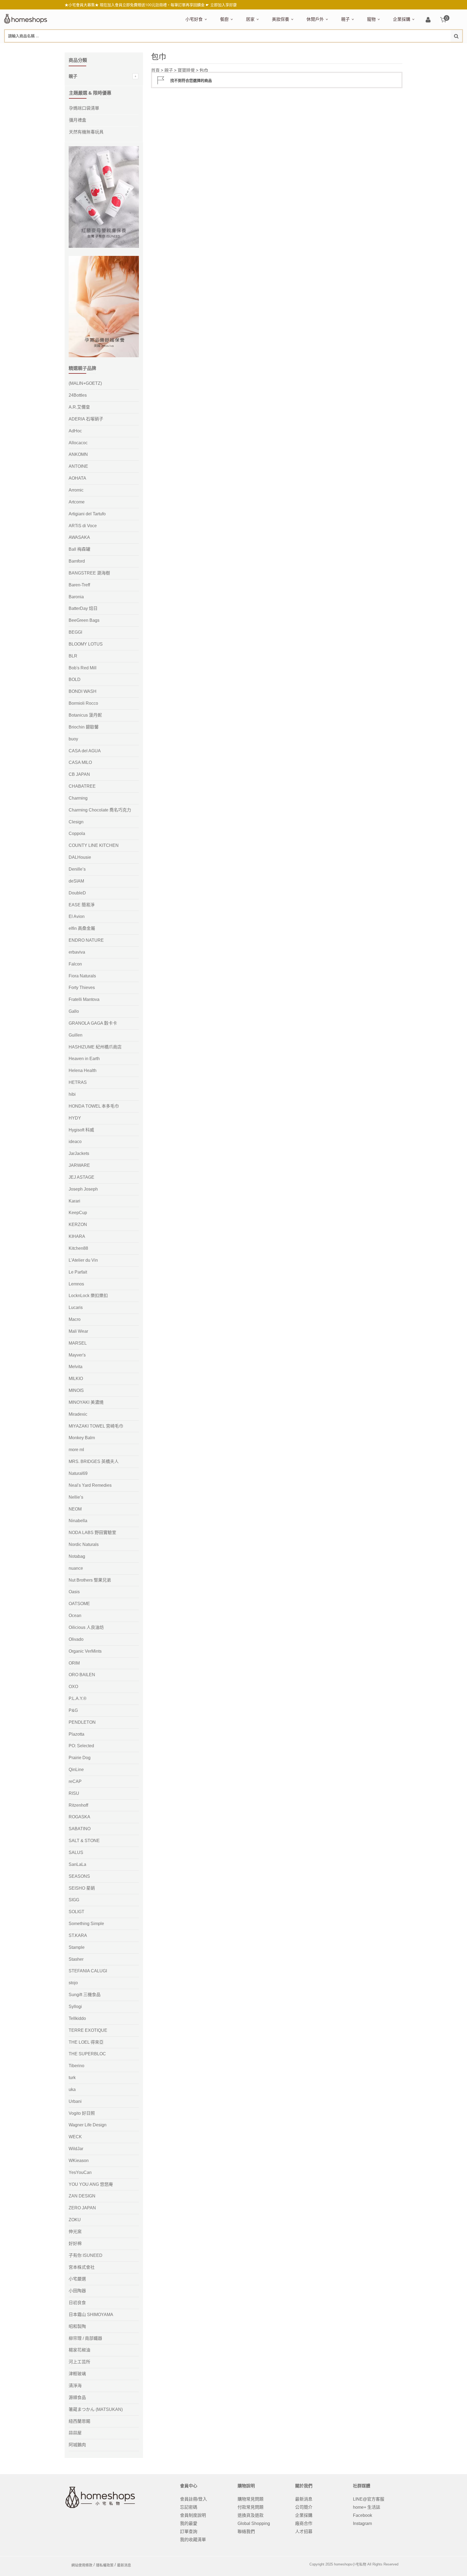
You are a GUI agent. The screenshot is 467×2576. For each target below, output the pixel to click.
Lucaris (76, 1307)
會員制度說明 (193, 2515)
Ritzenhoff (78, 1805)
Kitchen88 (78, 1248)
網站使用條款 (82, 2565)
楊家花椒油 (79, 2350)
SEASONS (79, 1876)
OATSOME (79, 1604)
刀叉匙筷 (335, 48)
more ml (76, 1450)
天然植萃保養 (283, 48)
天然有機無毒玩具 (86, 132)
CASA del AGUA (85, 751)
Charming (78, 798)
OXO (73, 1687)
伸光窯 (75, 2232)
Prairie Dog (80, 1758)
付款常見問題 (251, 2507)
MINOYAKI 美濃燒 (86, 1402)
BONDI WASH (83, 691)
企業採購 (402, 19)
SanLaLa (77, 1864)
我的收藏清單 (193, 2540)
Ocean (75, 1616)
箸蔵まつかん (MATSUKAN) (96, 2409)
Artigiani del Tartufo (87, 514)
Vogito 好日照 (82, 2113)
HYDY (75, 1118)
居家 (250, 19)
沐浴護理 (402, 48)
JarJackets (79, 1153)
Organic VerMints (85, 1651)
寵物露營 (374, 48)
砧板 (277, 48)
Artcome (77, 502)
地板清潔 (307, 48)
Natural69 (78, 1473)
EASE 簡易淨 (82, 905)
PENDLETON (82, 1722)
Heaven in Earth (84, 1059)
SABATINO (80, 1829)
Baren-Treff (79, 585)
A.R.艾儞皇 (79, 407)
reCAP (75, 1781)
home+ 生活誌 (367, 2507)
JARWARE (79, 1165)
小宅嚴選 (77, 2279)
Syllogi (75, 2007)
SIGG (74, 1900)
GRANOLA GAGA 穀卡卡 (93, 1023)
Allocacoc (78, 443)
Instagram (362, 2523)
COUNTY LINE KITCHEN (94, 845)
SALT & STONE (84, 1841)
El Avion (77, 916)
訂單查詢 (189, 2532)
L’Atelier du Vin (83, 1260)
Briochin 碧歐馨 (84, 727)
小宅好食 (194, 19)
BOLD (75, 679)
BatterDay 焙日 (83, 608)
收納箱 (359, 48)
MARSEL (78, 1343)
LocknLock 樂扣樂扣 (88, 1296)
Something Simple (86, 1924)
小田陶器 (77, 2291)
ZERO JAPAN (82, 2208)
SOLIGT (76, 1912)
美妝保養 (281, 19)
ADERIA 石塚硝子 (86, 419)
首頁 (155, 70)
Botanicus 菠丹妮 (85, 715)
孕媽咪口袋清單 (84, 108)
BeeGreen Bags (84, 620)
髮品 (383, 48)
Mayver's (77, 1355)
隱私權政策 (105, 2565)
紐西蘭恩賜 (79, 2421)
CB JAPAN (79, 774)
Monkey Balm (82, 1438)
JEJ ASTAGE (81, 1177)
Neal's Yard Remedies (90, 1485)
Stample (77, 1947)
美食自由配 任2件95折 (201, 48)
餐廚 (224, 19)
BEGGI (75, 632)
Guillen (76, 1035)
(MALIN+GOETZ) (85, 383)
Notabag (77, 1556)
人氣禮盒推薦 (232, 48)
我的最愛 (189, 2523)
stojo (73, 1983)
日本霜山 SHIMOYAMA (91, 2315)
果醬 (292, 48)
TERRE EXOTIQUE (88, 2030)
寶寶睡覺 (186, 70)
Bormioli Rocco (83, 703)
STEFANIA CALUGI (88, 1971)
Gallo (74, 1011)
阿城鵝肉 (77, 2445)
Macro (75, 1319)
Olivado (76, 1639)
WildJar (76, 2149)
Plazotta (76, 1734)
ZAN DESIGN (82, 2196)
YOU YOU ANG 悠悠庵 (91, 2184)
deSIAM (76, 881)
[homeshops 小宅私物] (26, 18)
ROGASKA (79, 1817)
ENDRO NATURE (86, 940)
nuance (76, 1568)
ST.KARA (78, 1935)
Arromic (76, 490)
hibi (72, 1094)
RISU (74, 1793)
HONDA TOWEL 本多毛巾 (94, 1106)
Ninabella (78, 1521)
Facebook (363, 2515)
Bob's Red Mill (83, 668)
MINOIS (76, 1390)
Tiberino (76, 2066)
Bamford (77, 561)
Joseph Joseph (83, 1189)
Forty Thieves (82, 988)
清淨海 (75, 2386)
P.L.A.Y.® (78, 1698)
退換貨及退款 (251, 2515)
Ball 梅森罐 (79, 549)
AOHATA (77, 478)
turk (72, 2078)
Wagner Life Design (88, 2125)
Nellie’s (76, 1497)
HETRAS (78, 1082)
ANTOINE (78, 466)
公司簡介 (304, 2507)
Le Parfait (78, 1272)
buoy (73, 739)
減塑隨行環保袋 (320, 48)
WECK (75, 2137)
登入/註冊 (428, 20)
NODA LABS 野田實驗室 (92, 1533)
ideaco (75, 1142)
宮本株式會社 (82, 2267)
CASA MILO (80, 762)
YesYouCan (80, 2172)
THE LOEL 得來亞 (86, 2042)
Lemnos (76, 1284)
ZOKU (75, 2220)
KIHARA (77, 1236)
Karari (74, 1201)
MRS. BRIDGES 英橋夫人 (94, 1461)
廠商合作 (304, 2523)
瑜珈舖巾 (422, 48)
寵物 (371, 19)
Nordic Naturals (84, 1544)
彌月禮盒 (348, 48)
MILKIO (76, 1379)
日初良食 (77, 2303)
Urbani (75, 2101)
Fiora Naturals (82, 976)
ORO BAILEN (82, 1675)
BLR (73, 656)
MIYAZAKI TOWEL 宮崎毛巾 (96, 1426)
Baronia (76, 597)
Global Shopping (254, 2523)
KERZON (78, 1224)
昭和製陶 (77, 2326)
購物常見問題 (251, 2499)
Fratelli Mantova (84, 999)
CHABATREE (82, 786)
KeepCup (78, 1213)
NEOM (75, 1509)
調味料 (240, 48)
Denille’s (77, 869)
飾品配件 (368, 48)
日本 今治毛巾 (258, 48)
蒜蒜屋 (75, 2433)
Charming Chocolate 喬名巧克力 (100, 810)
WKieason (79, 2161)
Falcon (75, 964)
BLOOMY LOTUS (86, 644)
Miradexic (78, 1414)
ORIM (74, 1663)
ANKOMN (78, 454)
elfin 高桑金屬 (82, 928)
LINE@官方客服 (369, 2499)
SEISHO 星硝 (82, 1888)
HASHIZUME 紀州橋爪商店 (95, 1047)
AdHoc (75, 431)
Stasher (76, 1959)
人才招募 (304, 2532)
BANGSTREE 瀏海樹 (89, 573)
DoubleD (77, 893)
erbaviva (77, 952)
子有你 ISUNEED (86, 2255)
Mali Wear (78, 1331)
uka (72, 2089)
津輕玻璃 (77, 2374)
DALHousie (80, 857)
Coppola (77, 833)
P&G (73, 1710)
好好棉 (75, 2243)
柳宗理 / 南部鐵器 (85, 2338)
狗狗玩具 (428, 48)
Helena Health (83, 1070)
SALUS (76, 1852)
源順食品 (77, 2398)
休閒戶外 (315, 19)
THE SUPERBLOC (87, 2054)
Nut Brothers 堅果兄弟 (90, 1580)
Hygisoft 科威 (81, 1130)
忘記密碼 (189, 2507)
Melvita (76, 1367)
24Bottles (78, 395)
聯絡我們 (246, 2532)
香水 (329, 48)
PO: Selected (81, 1746)
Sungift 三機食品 (85, 1995)
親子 (345, 19)
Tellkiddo (77, 2018)
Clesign (76, 822)
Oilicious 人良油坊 (86, 1627)
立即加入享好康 (224, 5)
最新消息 (304, 2499)
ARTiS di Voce (83, 526)
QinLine (76, 1770)
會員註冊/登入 (194, 2499)
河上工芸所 (79, 2362)
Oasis (74, 1592)
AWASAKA (79, 537)
